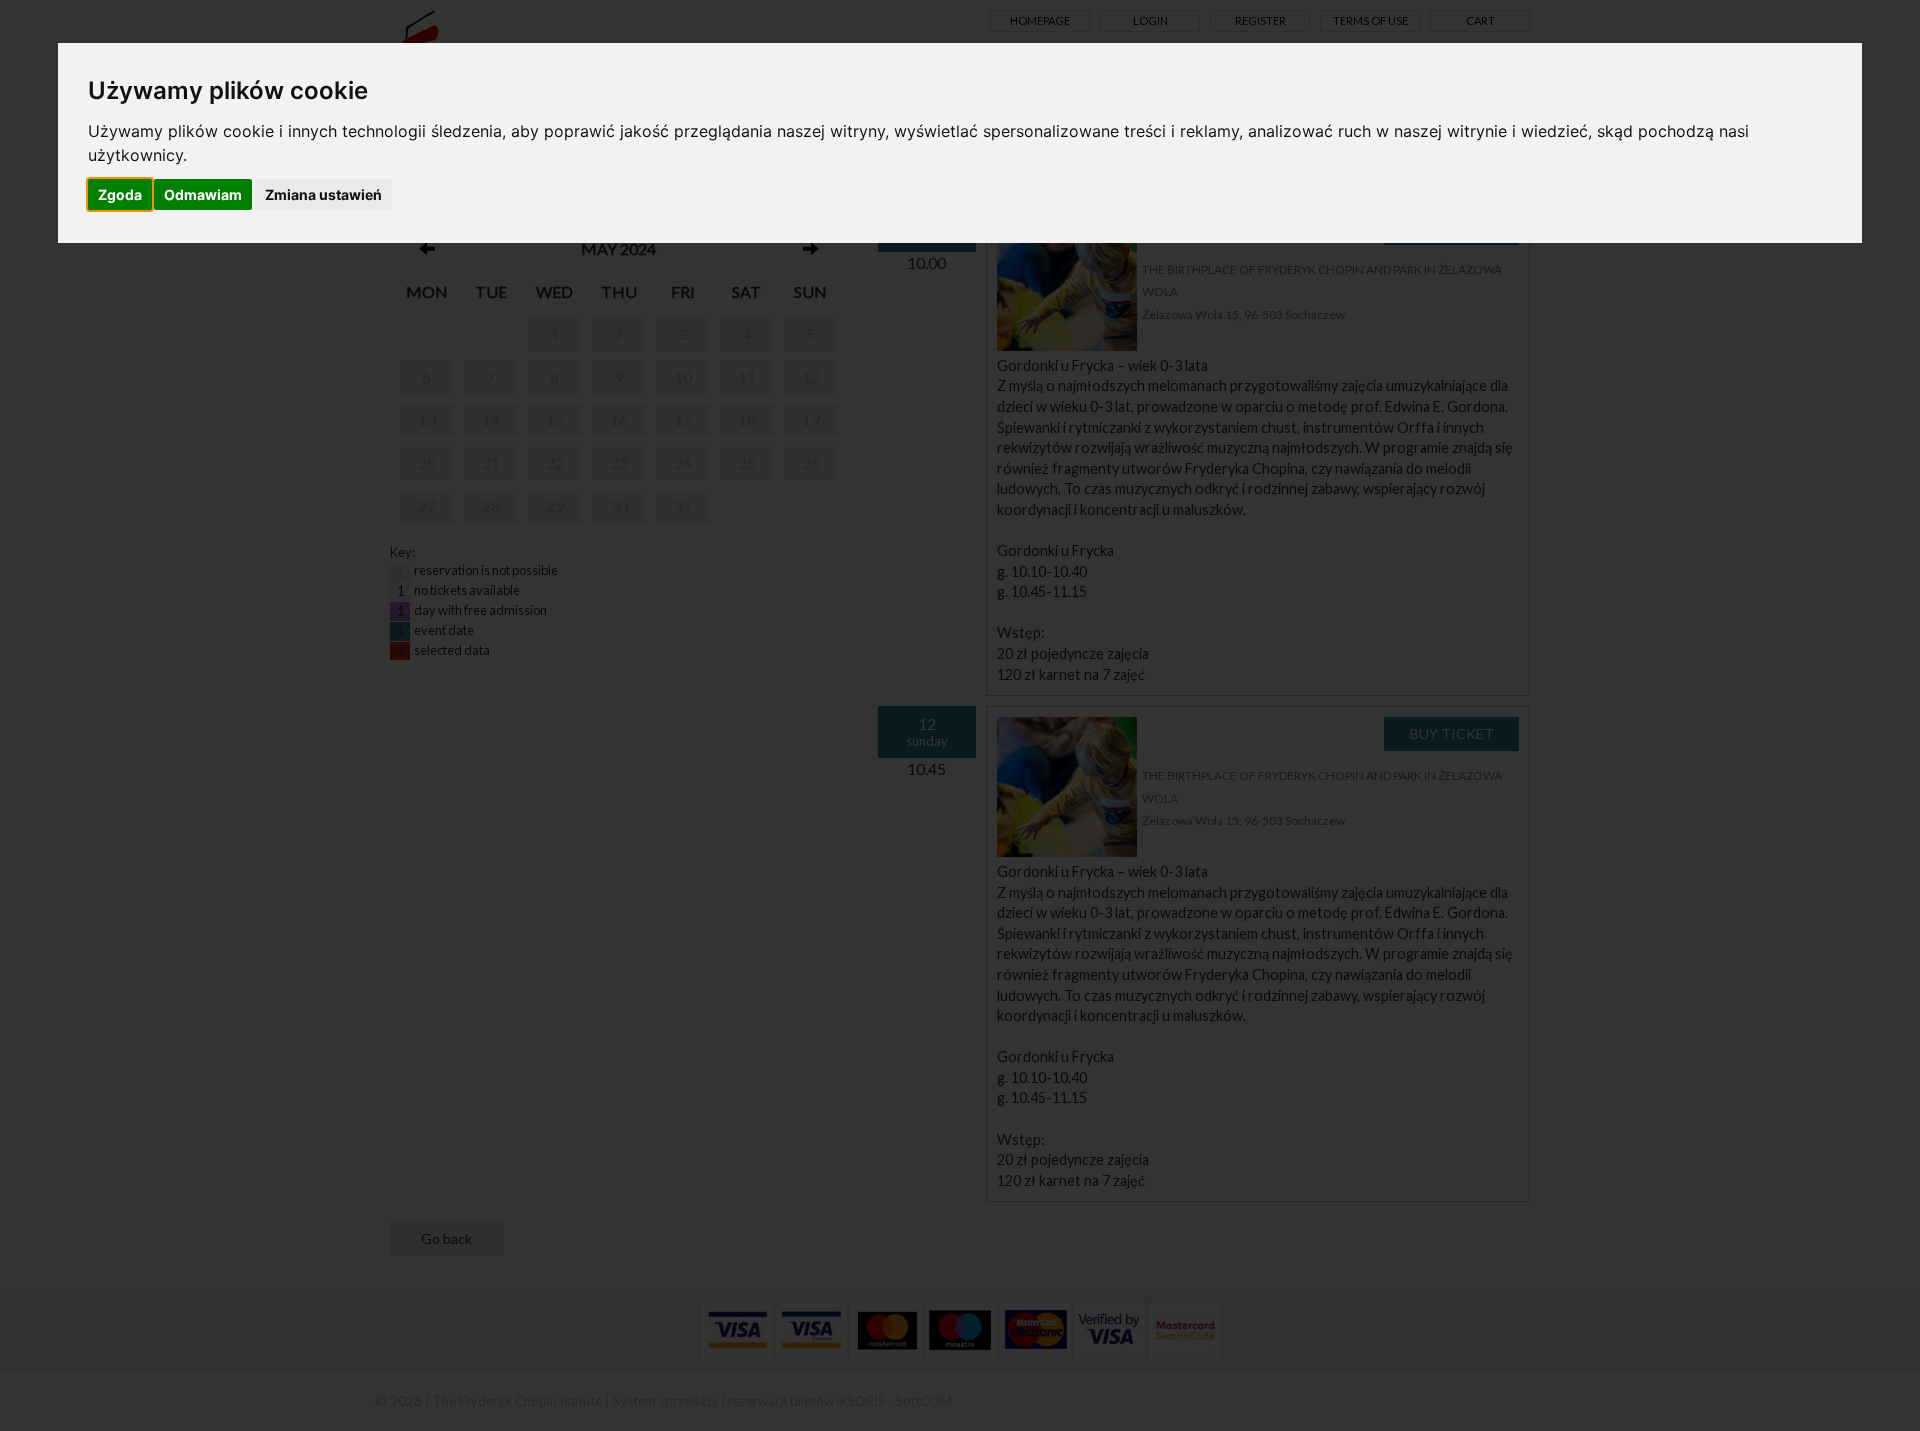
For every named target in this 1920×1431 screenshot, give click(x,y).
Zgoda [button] (120, 194)
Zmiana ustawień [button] (323, 194)
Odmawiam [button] (203, 194)
